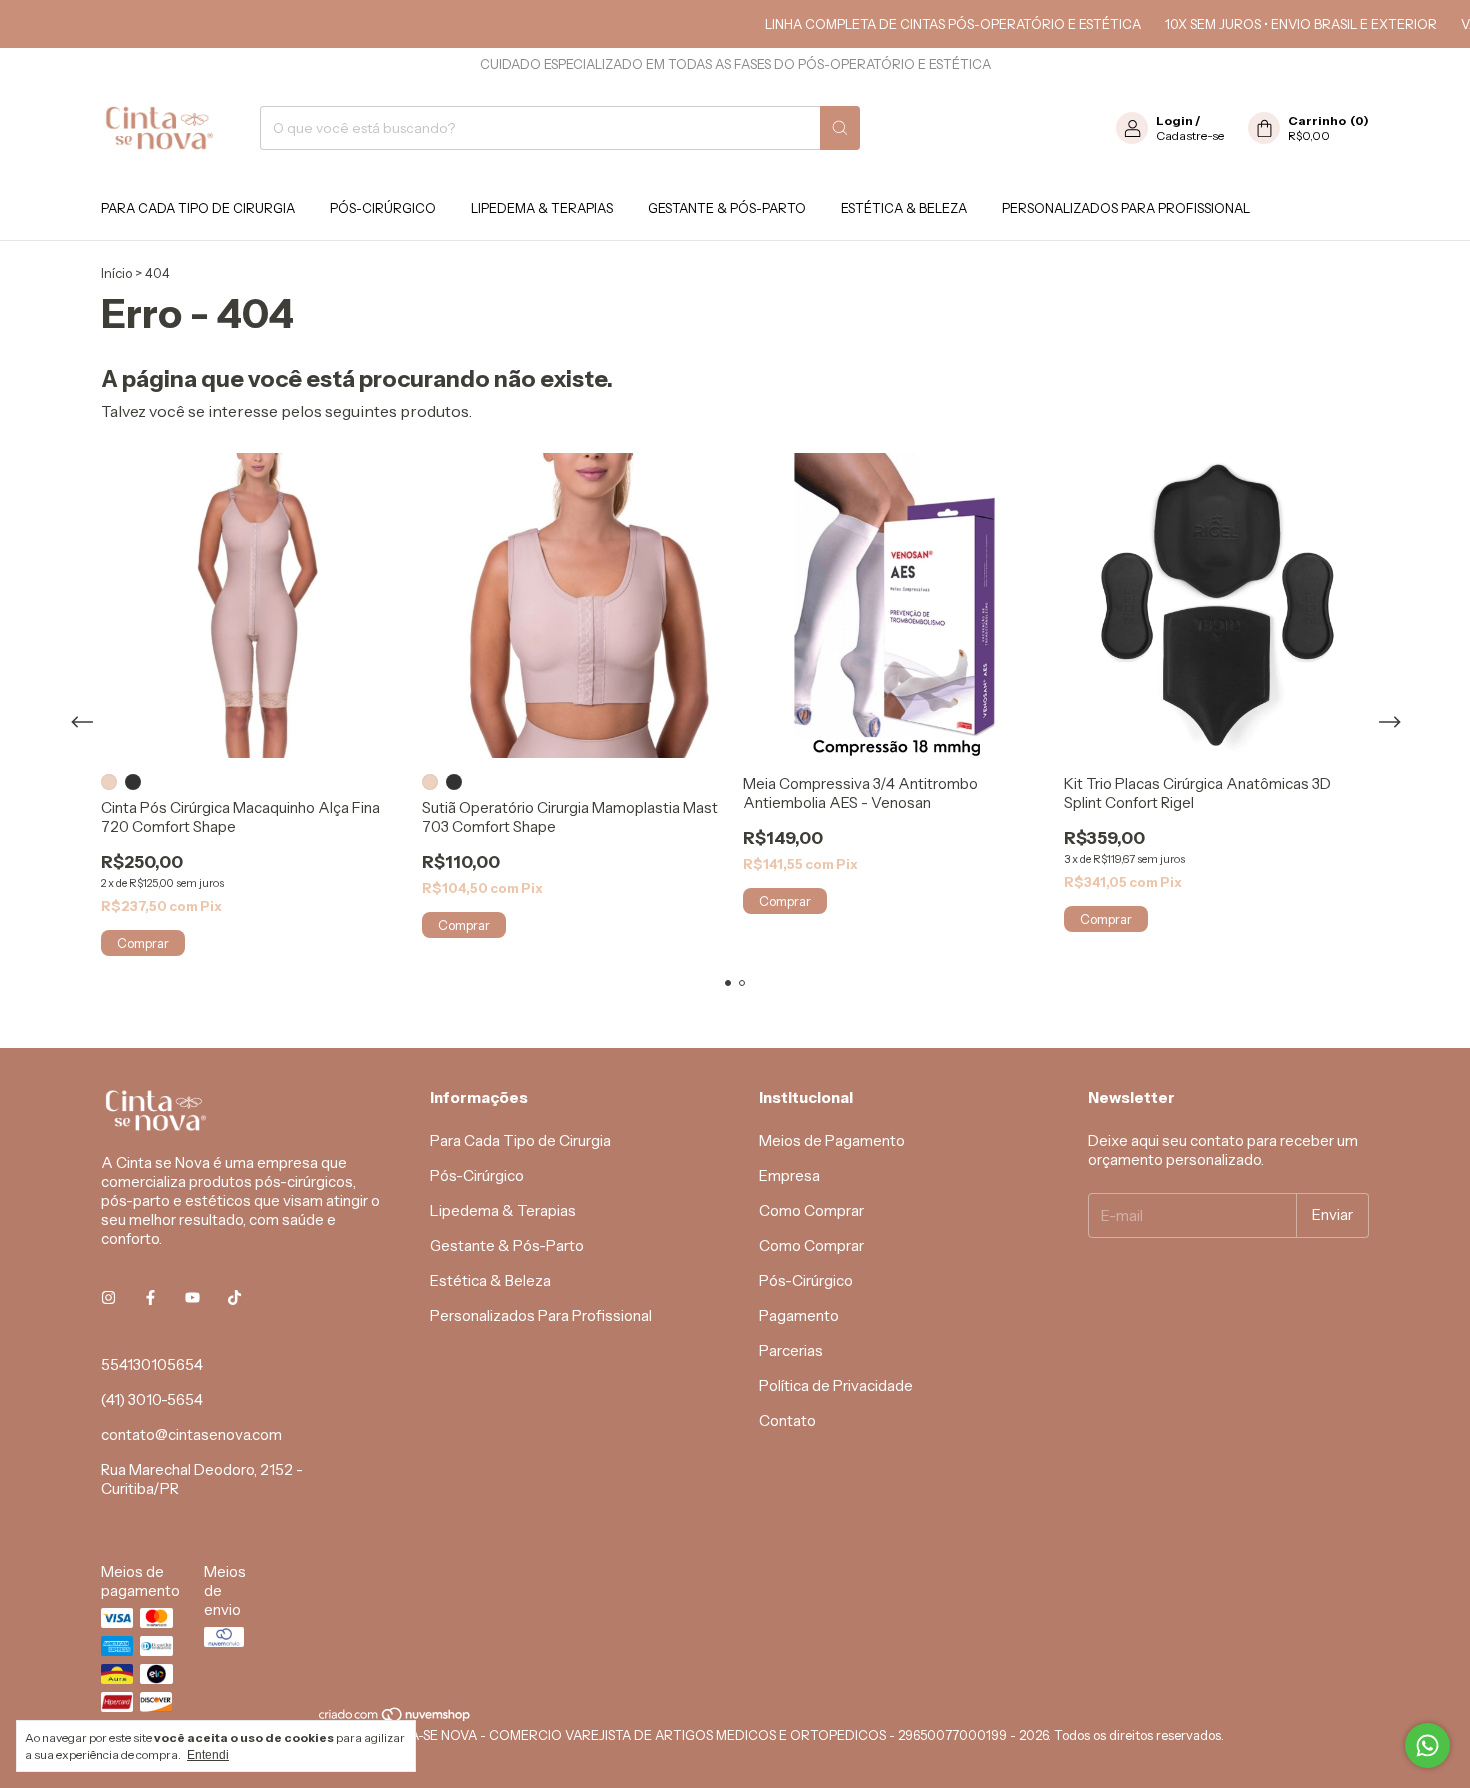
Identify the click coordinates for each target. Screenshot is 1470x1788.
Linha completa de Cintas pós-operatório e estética (927, 24)
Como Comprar (811, 1210)
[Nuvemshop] (395, 1719)
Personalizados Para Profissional (1126, 208)
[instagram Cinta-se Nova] (108, 1297)
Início (116, 273)
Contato (787, 1420)
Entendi (208, 1755)
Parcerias (791, 1350)
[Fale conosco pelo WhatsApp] (1427, 1745)
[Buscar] (840, 128)
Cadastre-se (1190, 135)
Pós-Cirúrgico (383, 208)
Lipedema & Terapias (542, 208)
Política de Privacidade (836, 1385)
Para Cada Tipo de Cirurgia (198, 208)
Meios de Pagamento (832, 1140)
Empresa (789, 1175)
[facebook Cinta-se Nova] (150, 1297)
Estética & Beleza (904, 208)
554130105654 (152, 1364)
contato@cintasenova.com (191, 1434)
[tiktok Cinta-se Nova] (234, 1297)
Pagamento (799, 1315)
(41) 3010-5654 (152, 1399)
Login (1174, 120)
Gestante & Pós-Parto (727, 208)
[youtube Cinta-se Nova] (192, 1297)
